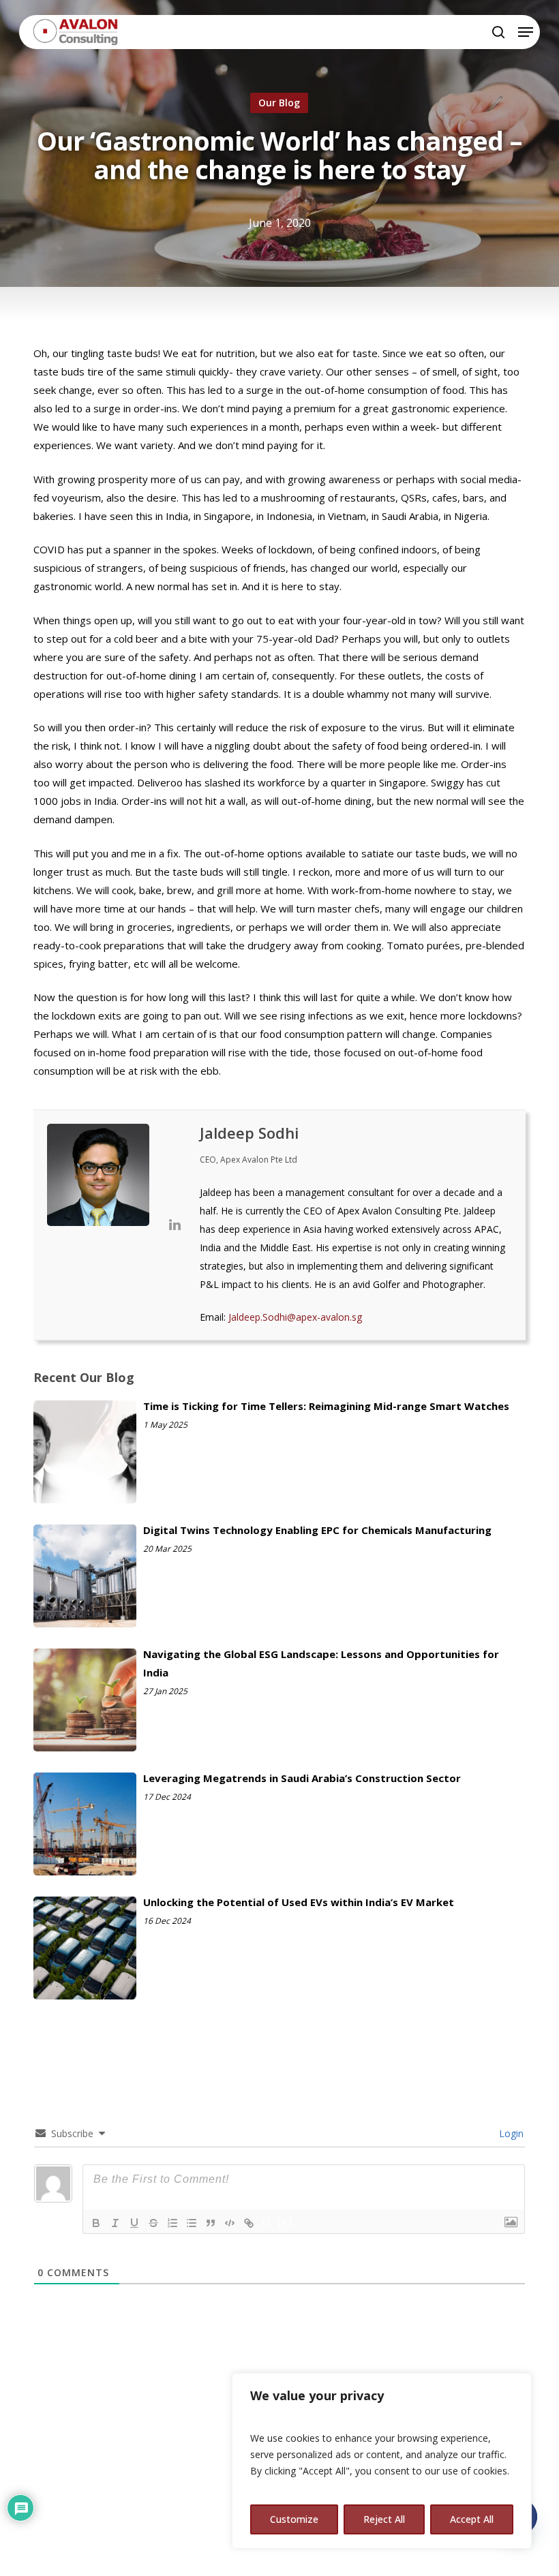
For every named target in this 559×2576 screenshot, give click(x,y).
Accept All (472, 2519)
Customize (294, 2519)
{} (267, 2222)
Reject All (384, 2519)
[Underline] (134, 2223)
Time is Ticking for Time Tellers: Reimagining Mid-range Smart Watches (326, 1406)
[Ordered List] (172, 2223)
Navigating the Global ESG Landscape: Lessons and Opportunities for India (321, 1663)
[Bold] (96, 2223)
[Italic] (115, 2223)
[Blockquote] (211, 2223)
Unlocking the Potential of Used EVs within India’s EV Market (299, 1902)
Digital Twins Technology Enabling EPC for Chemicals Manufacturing (317, 1530)
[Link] (249, 2223)
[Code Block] (230, 2223)
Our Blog (279, 103)
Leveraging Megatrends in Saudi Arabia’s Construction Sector (302, 1778)
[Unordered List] (192, 2223)
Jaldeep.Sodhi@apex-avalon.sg (295, 1317)
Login (510, 2133)
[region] (382, 2461)
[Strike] (153, 2223)
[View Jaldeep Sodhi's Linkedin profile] (175, 1225)
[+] (286, 2222)
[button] (526, 32)
